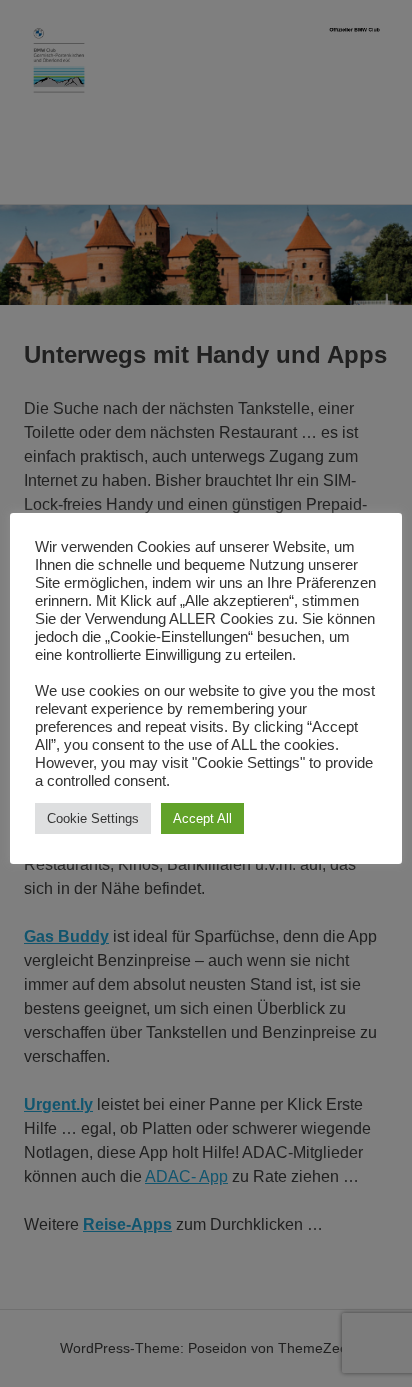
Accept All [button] (202, 818)
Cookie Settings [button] (93, 818)
